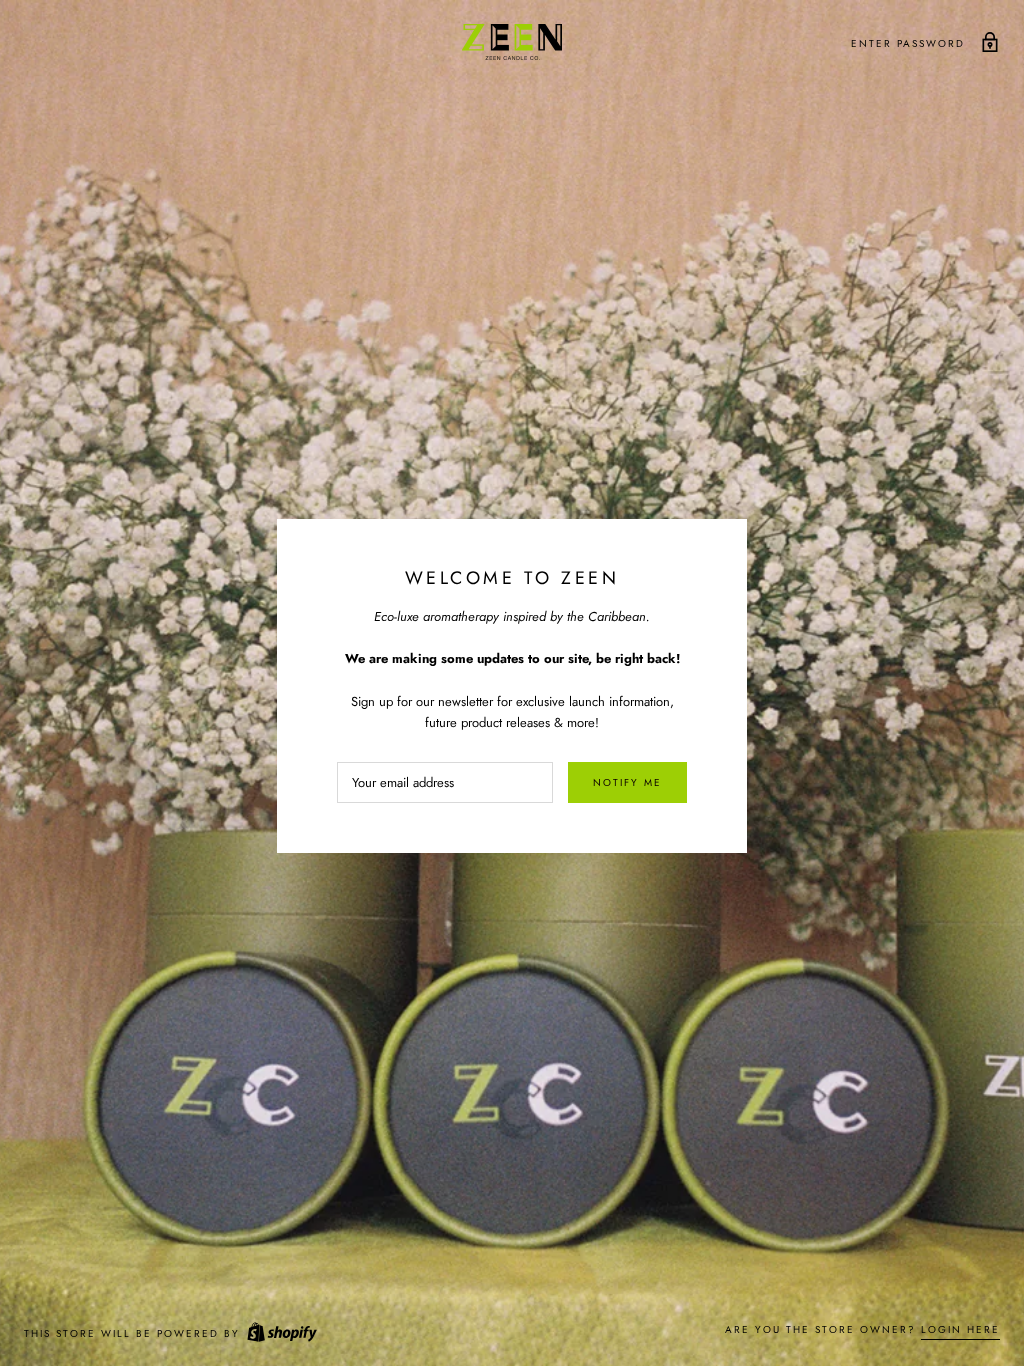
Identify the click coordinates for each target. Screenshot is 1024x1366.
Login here (960, 1329)
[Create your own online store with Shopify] (281, 1333)
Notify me (627, 782)
